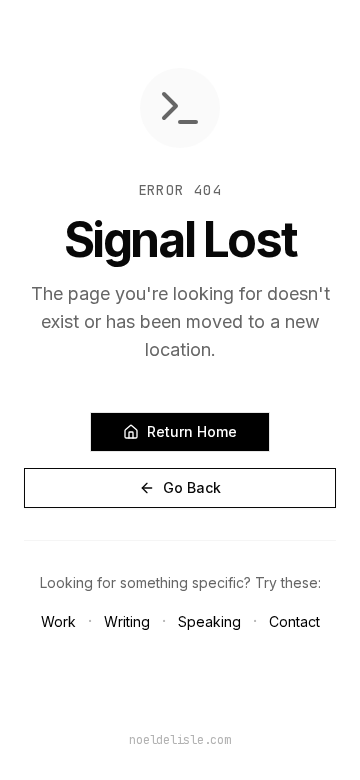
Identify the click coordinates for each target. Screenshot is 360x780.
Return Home (192, 431)
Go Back (192, 487)
